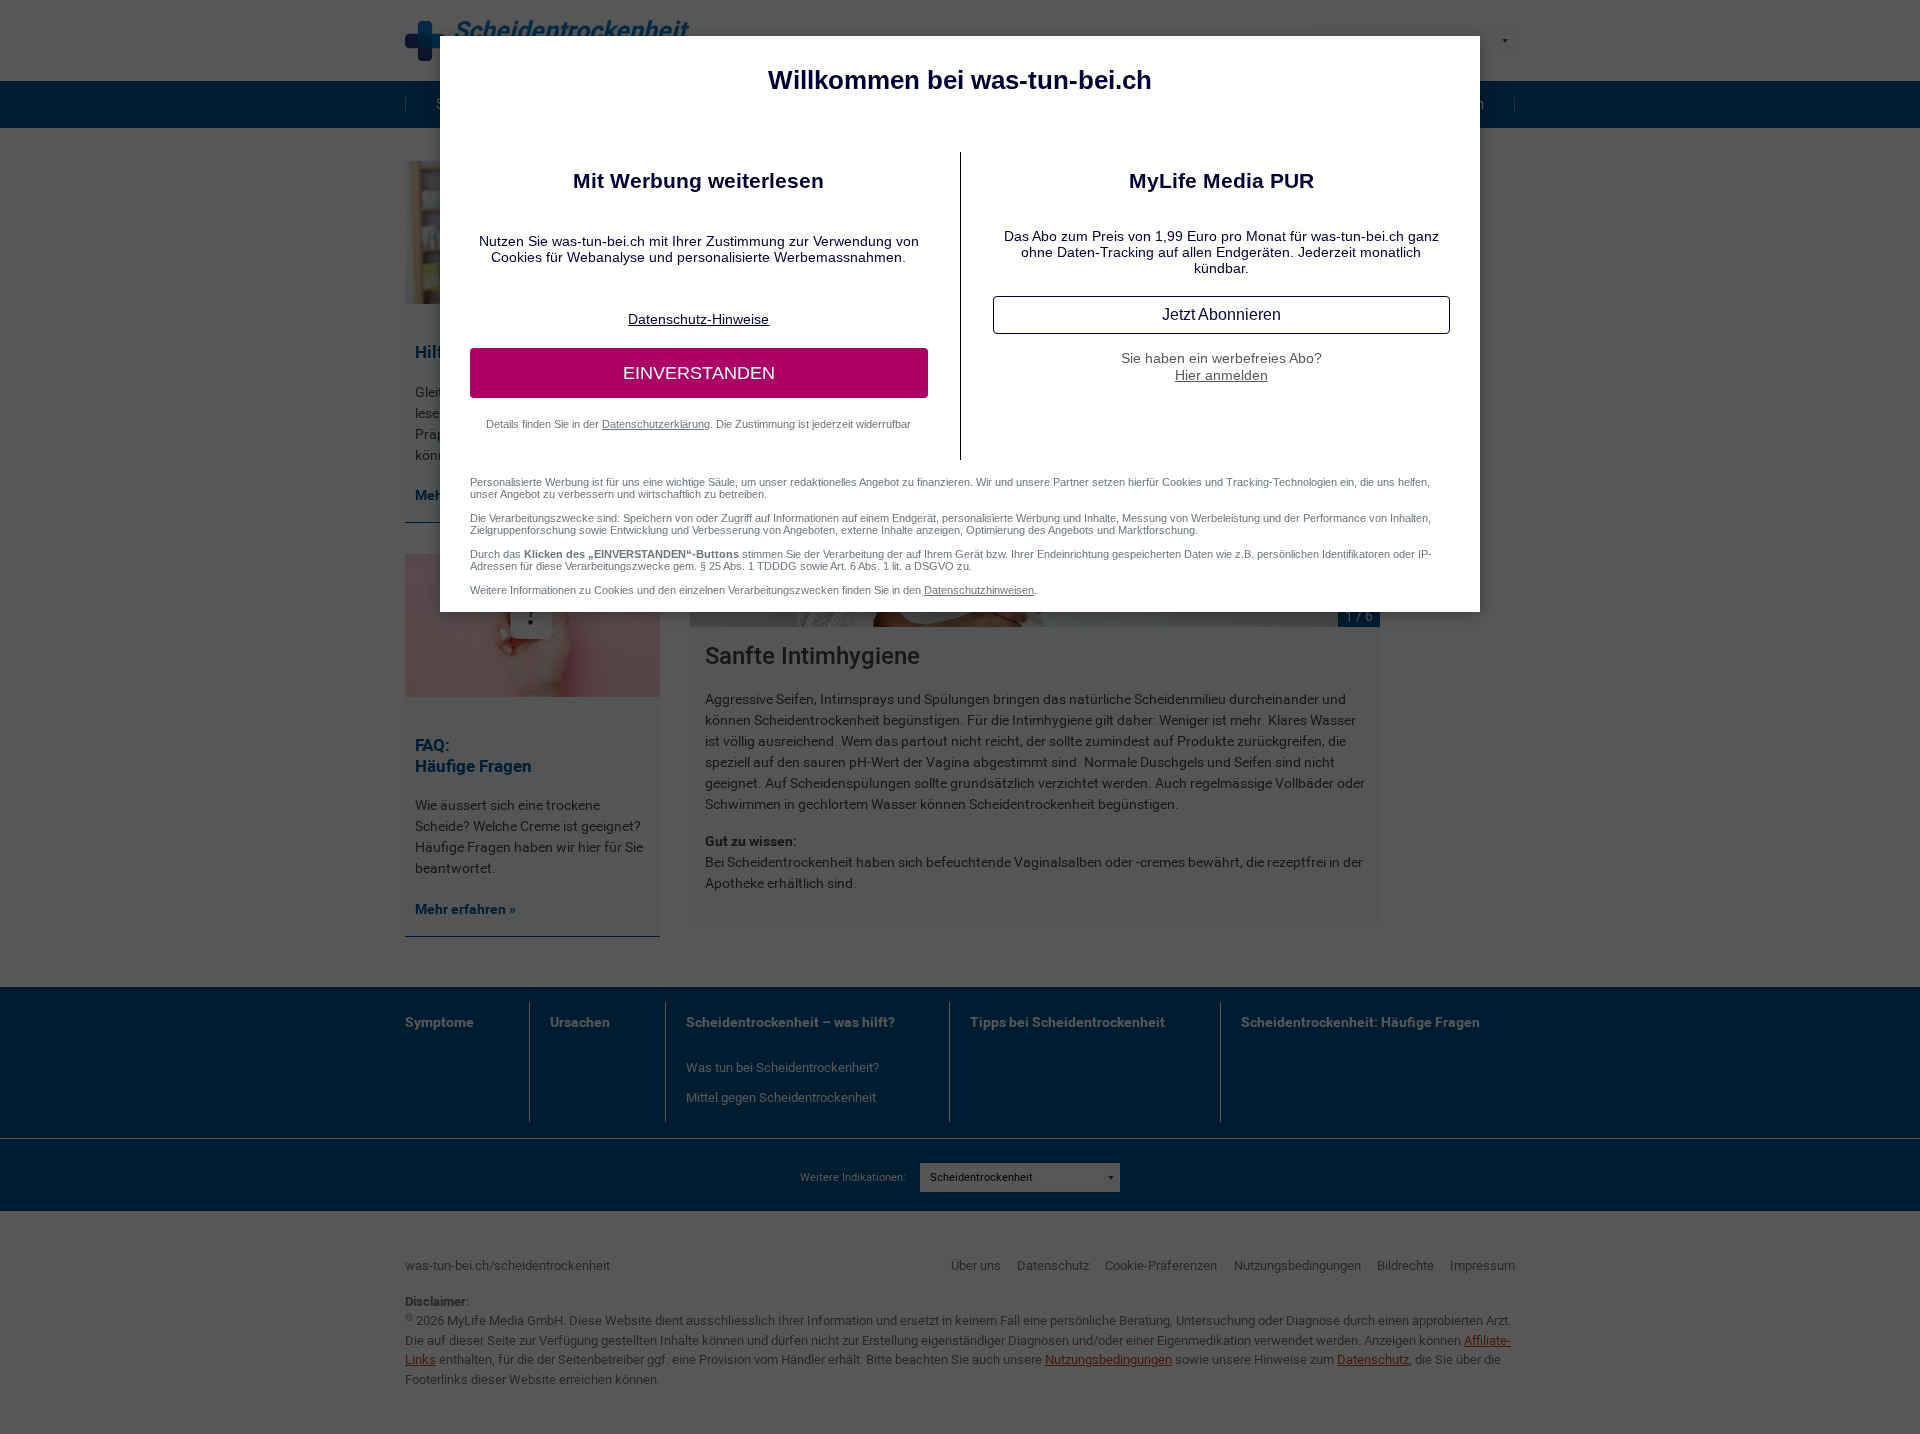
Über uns (976, 1265)
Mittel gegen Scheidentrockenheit (781, 1097)
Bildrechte (1405, 1265)
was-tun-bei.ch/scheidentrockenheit (507, 1265)
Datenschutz (1053, 1265)
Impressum (1482, 1265)
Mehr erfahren (462, 909)
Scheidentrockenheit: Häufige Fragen (1360, 1022)
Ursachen (580, 1022)
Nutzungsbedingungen (1297, 1265)
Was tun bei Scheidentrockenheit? (782, 1067)
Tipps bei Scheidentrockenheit (1067, 1022)
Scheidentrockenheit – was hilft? (790, 1022)
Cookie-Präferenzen (1161, 1265)
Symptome (439, 1022)
